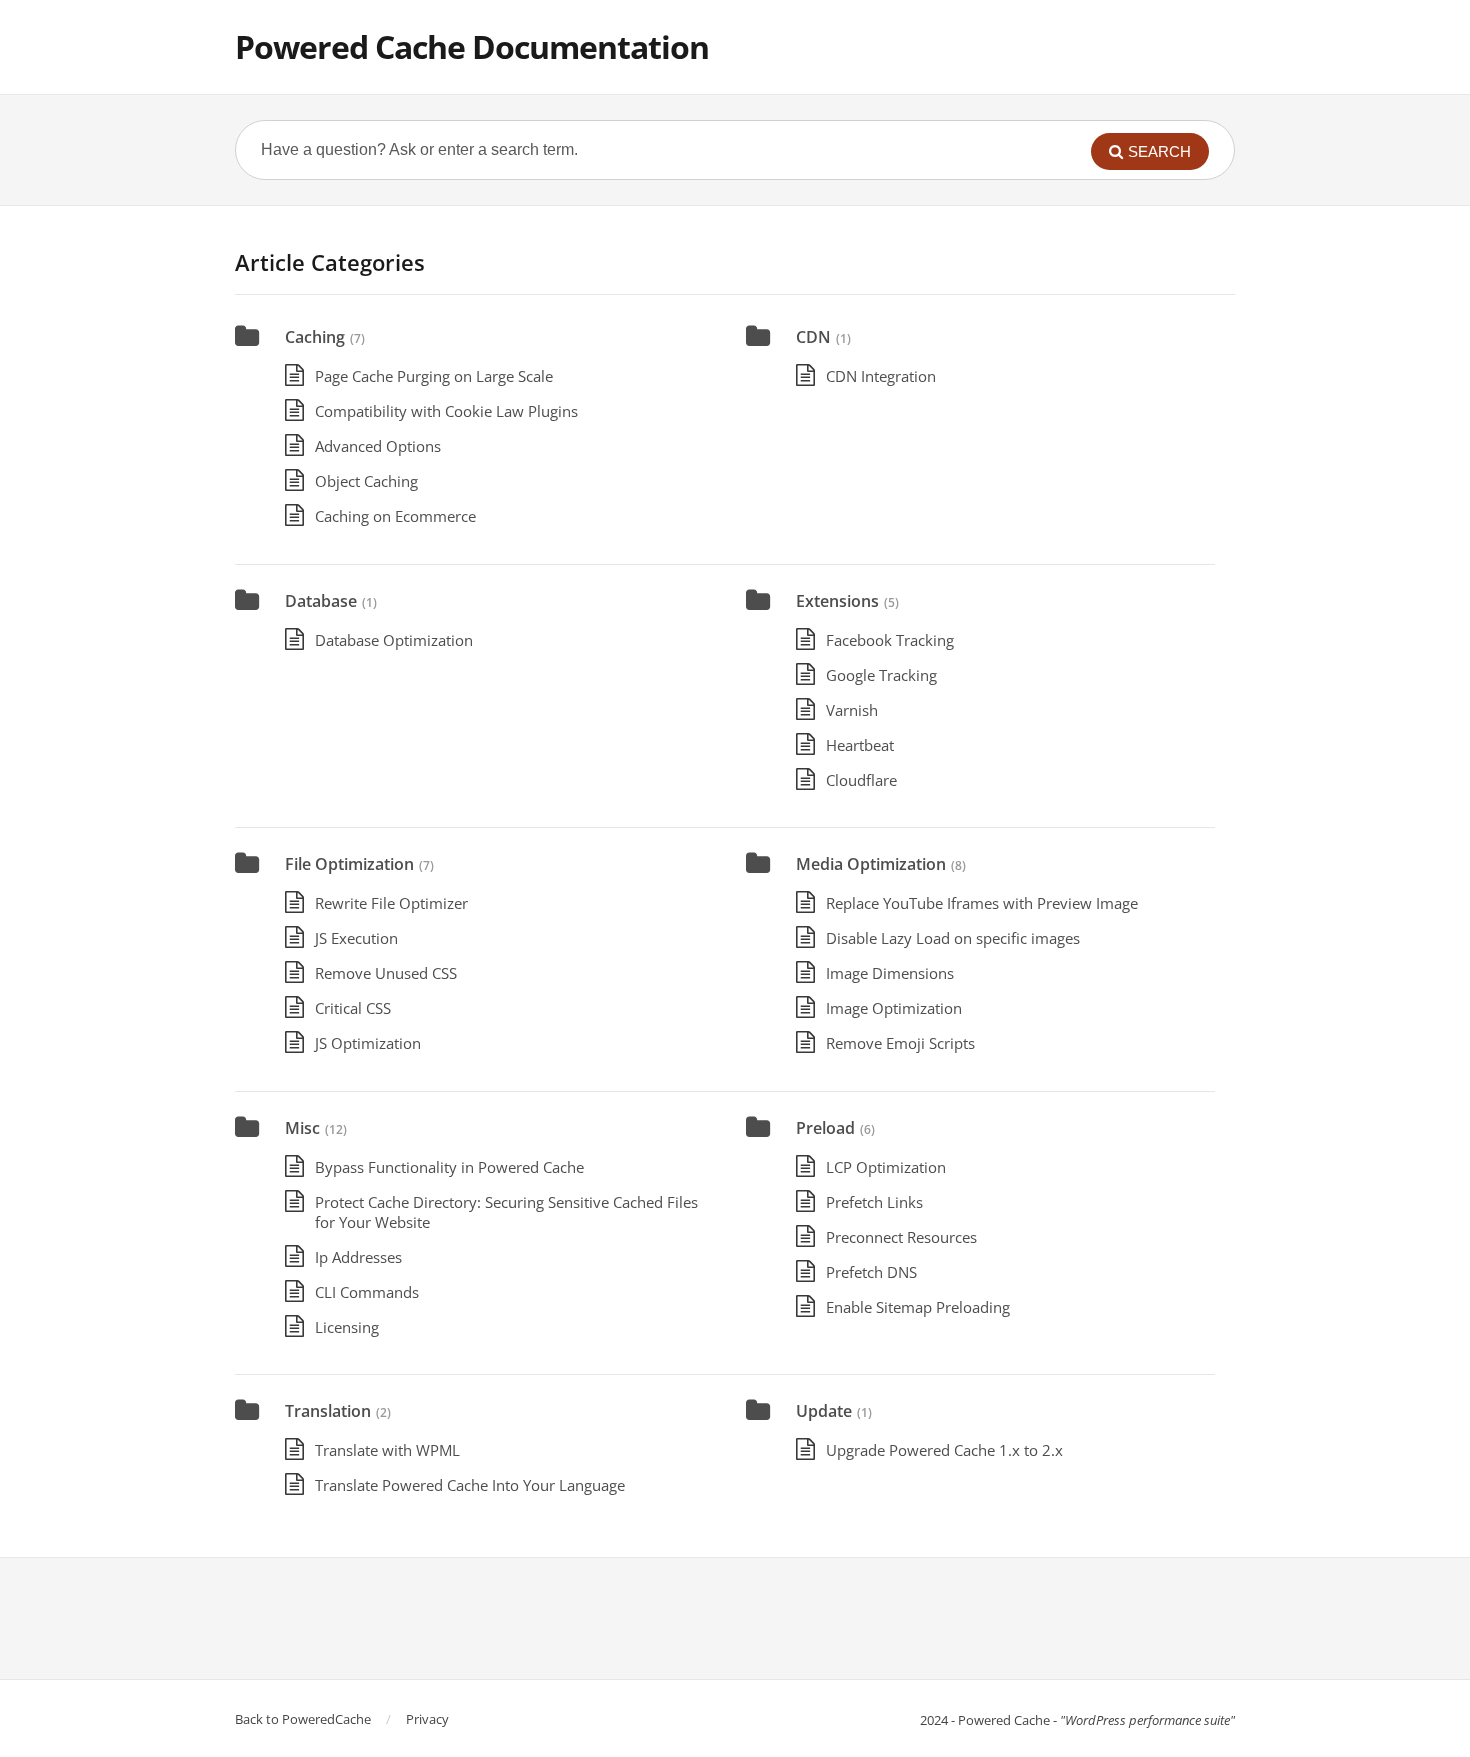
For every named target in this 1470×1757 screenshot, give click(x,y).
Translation (328, 1411)
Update (824, 1411)
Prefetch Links (874, 1202)
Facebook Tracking (890, 640)
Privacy (427, 1719)
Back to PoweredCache (303, 1719)
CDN (813, 337)
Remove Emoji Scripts (900, 1043)
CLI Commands (367, 1292)
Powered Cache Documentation (472, 46)
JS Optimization (368, 1043)
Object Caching (366, 481)
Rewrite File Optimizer (391, 903)
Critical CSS (353, 1008)
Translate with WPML (387, 1450)
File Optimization (349, 864)
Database (321, 601)
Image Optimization (894, 1008)
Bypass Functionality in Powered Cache (449, 1167)
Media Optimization (871, 864)
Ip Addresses (358, 1257)
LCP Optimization (886, 1167)
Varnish (852, 710)
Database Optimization (394, 640)
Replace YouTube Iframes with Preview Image (982, 903)
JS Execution (356, 938)
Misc (302, 1128)
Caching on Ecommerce (395, 516)
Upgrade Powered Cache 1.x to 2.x (944, 1450)
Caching (315, 337)
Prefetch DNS (871, 1272)
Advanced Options (378, 446)
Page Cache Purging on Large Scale (434, 376)
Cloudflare (861, 780)
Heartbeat (860, 745)
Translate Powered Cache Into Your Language (470, 1485)
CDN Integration (881, 376)
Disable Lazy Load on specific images (953, 938)
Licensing (347, 1327)
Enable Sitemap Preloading (918, 1307)
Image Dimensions (890, 973)
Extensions (837, 601)
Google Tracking (881, 675)
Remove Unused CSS (386, 973)
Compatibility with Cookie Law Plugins (446, 411)
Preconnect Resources (901, 1237)
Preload (825, 1128)
